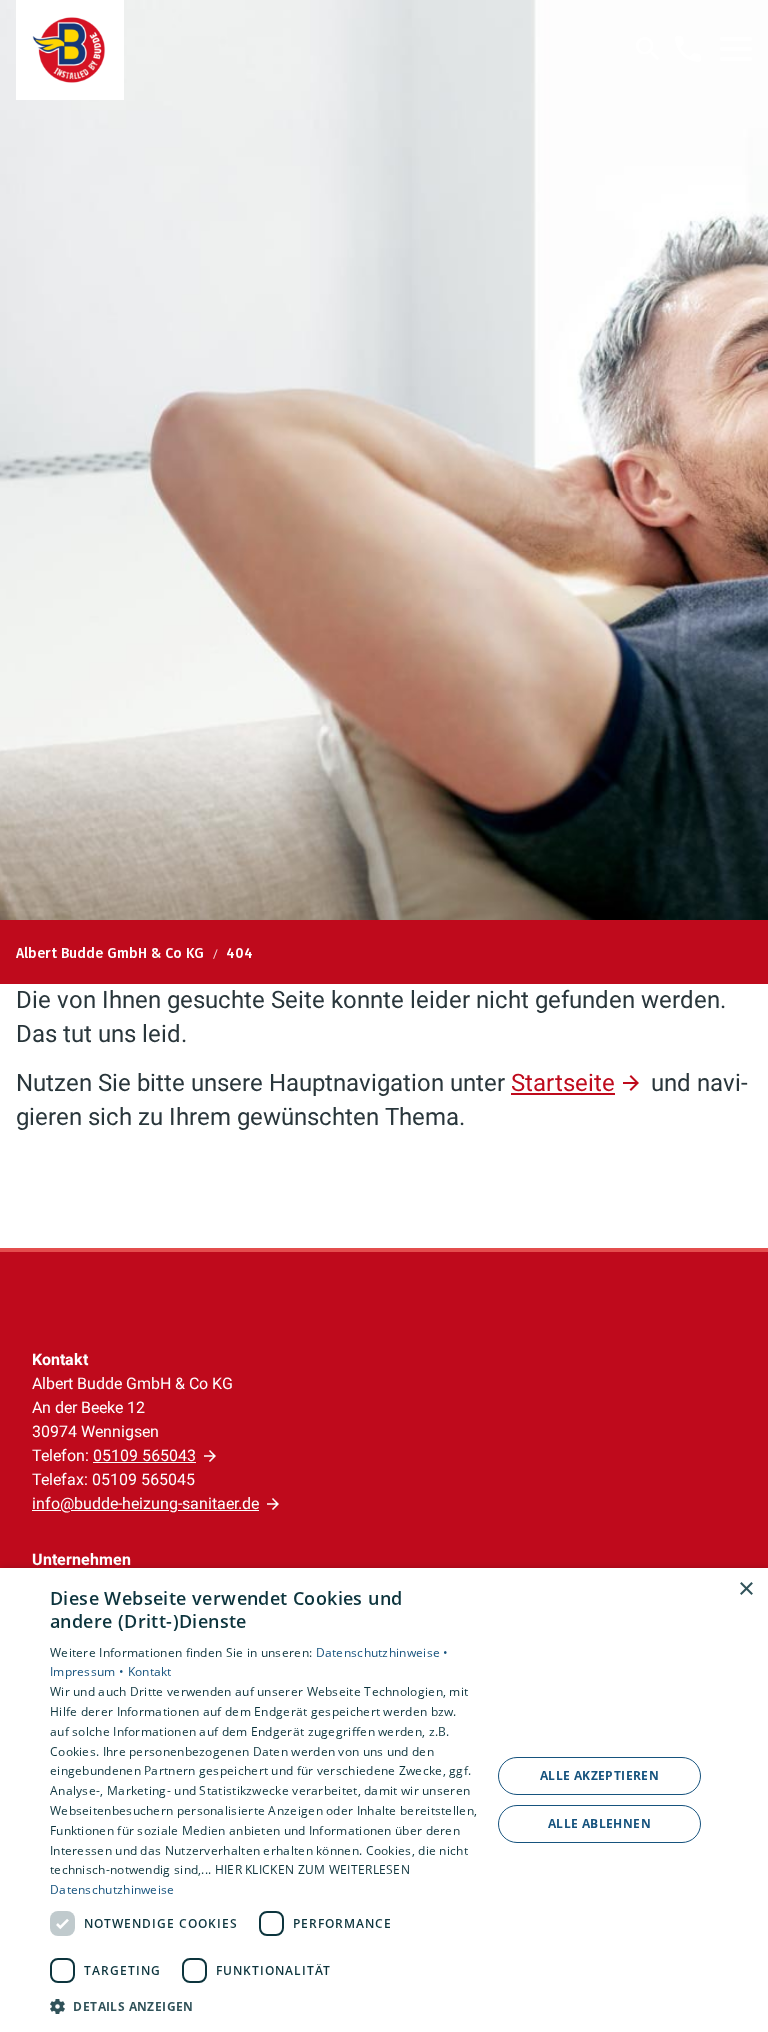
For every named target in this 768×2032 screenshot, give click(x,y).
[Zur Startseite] (70, 50)
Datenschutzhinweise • (382, 1652)
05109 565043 (144, 1455)
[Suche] (648, 49)
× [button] (745, 1589)
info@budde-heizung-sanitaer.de (145, 1503)
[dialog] (384, 1800)
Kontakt (150, 1671)
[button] (736, 49)
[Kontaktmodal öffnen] (688, 49)
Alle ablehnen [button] (599, 1823)
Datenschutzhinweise (112, 1889)
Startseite (563, 1083)
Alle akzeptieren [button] (599, 1775)
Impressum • (89, 1671)
